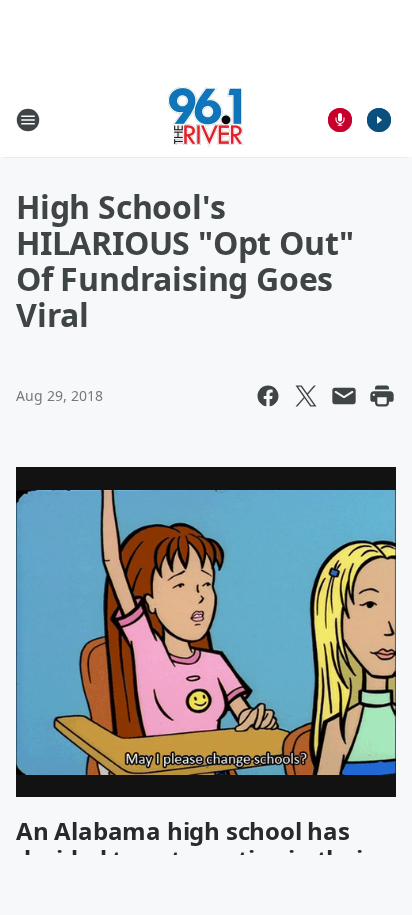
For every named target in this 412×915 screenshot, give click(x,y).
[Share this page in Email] (344, 396)
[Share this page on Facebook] (268, 396)
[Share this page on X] (306, 396)
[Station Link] (206, 119)
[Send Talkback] (340, 120)
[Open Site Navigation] (28, 120)
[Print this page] (382, 396)
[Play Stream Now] (379, 120)
